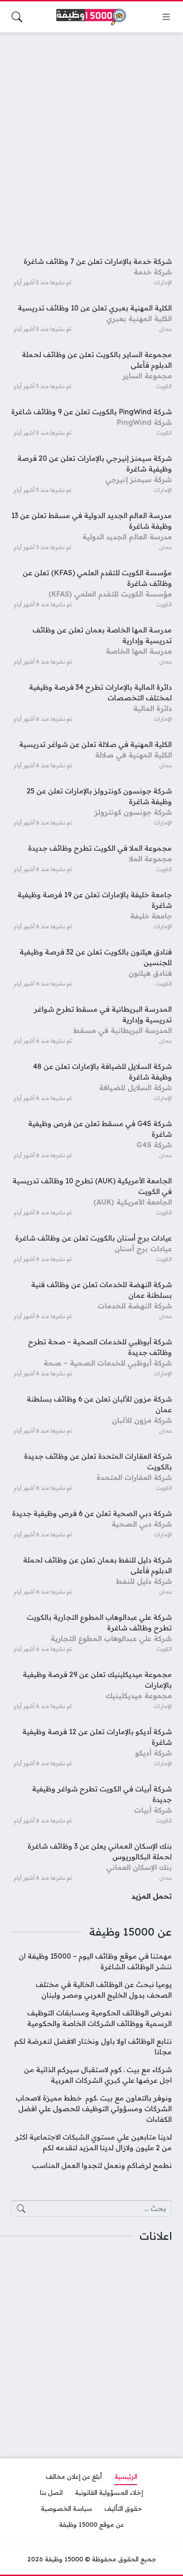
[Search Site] (17, 17)
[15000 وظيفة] (91, 17)
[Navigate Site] (166, 17)
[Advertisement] (91, 135)
